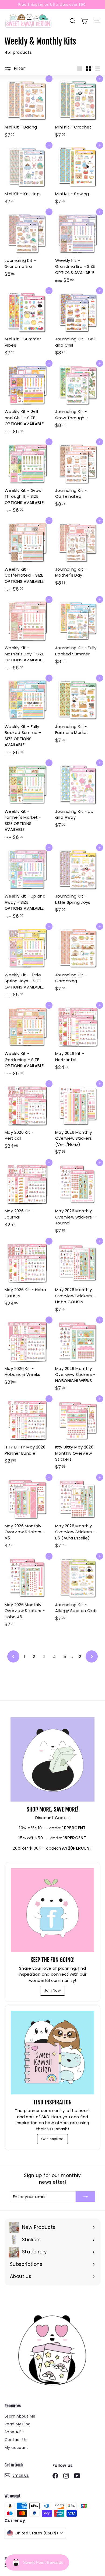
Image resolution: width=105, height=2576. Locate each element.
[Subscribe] (85, 2197)
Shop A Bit (14, 2432)
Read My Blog (18, 2424)
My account (16, 2448)
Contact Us (16, 2440)
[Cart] (84, 21)
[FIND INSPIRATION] (52, 2053)
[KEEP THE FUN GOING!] (52, 1910)
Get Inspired (52, 2139)
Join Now (52, 1990)
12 (79, 1656)
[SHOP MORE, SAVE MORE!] (52, 1759)
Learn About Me (20, 2416)
